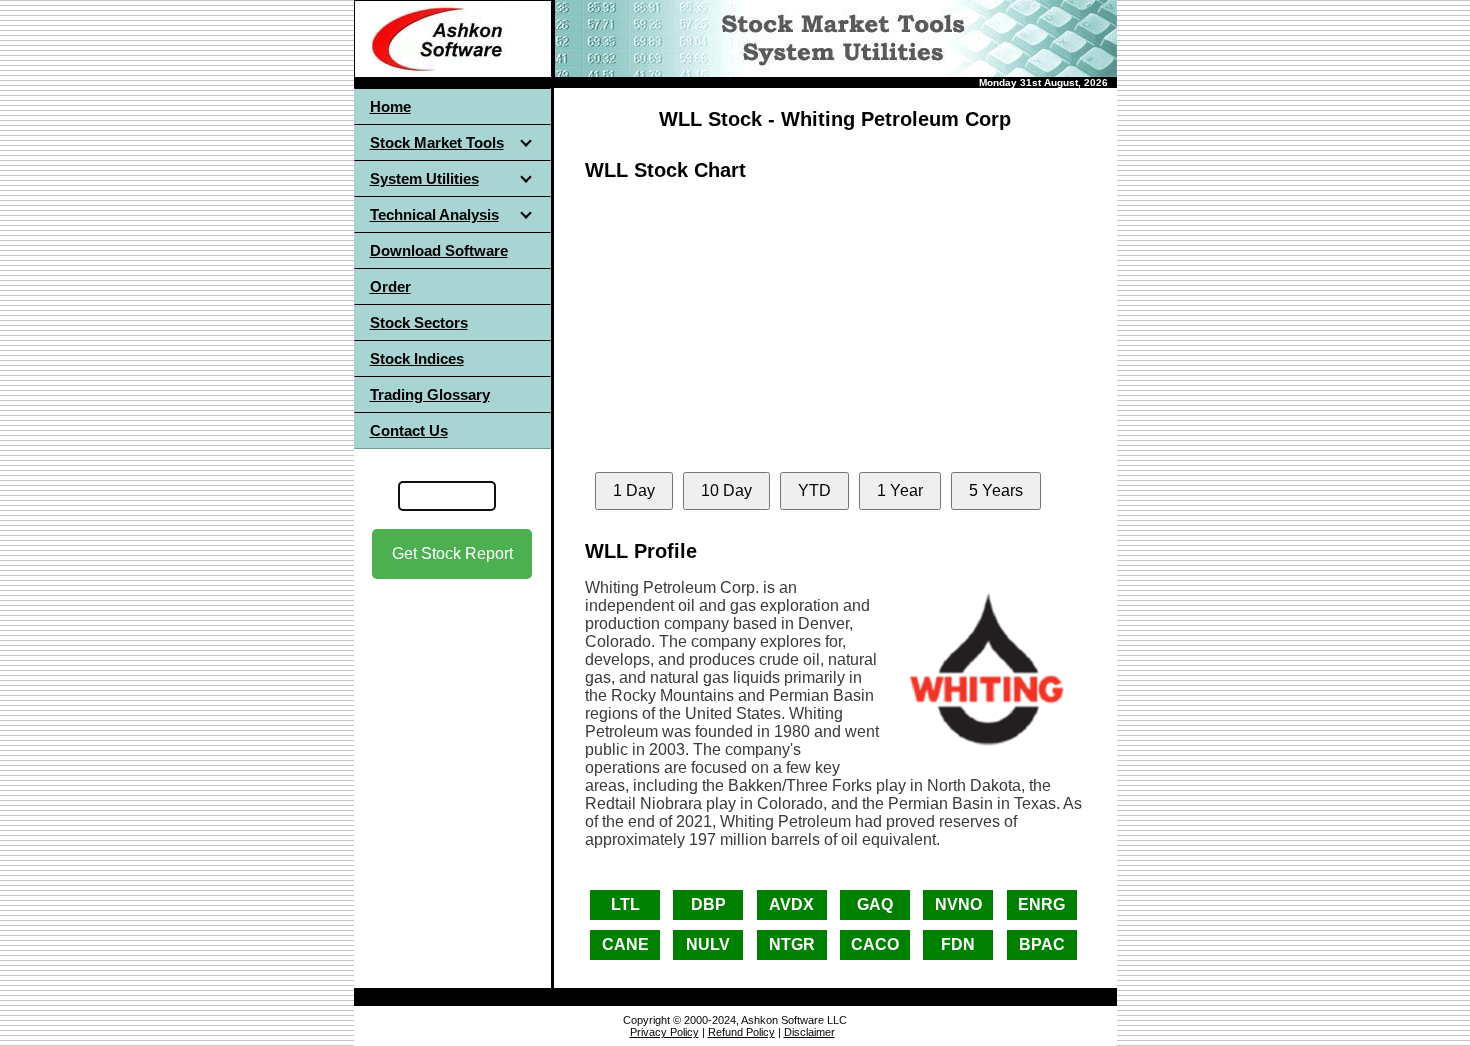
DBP (708, 904)
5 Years (996, 490)
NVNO (958, 904)
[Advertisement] (452, 759)
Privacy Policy (664, 1032)
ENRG (1041, 904)
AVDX (791, 904)
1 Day (634, 490)
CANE (625, 944)
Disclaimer (809, 1032)
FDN (958, 944)
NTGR (792, 944)
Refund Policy (741, 1032)
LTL (625, 904)
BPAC (1042, 944)
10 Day (726, 490)
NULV (708, 944)
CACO (875, 944)
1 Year (900, 490)
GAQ (875, 904)
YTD (814, 490)
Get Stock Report (452, 553)
